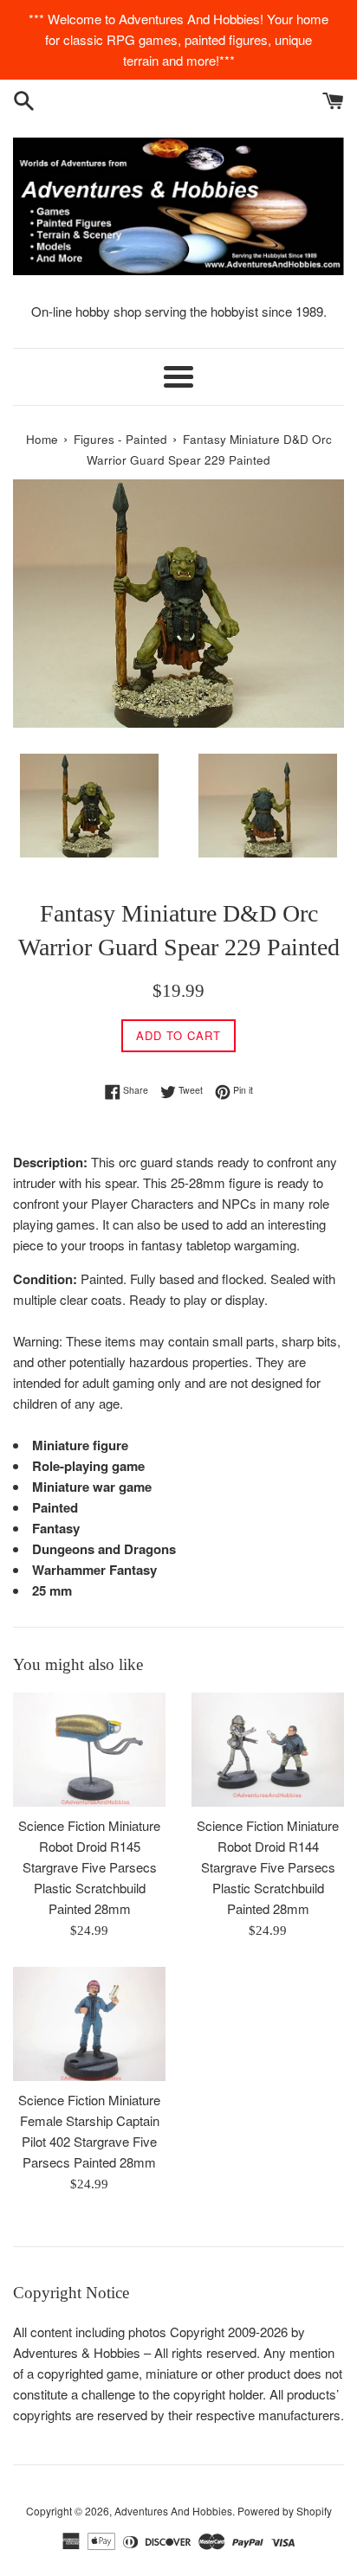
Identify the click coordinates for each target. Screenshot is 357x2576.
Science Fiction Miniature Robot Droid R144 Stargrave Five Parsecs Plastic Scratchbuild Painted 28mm (268, 1867)
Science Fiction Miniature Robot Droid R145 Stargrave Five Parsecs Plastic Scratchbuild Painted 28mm (89, 1867)
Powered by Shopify (285, 2511)
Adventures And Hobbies (173, 2511)
